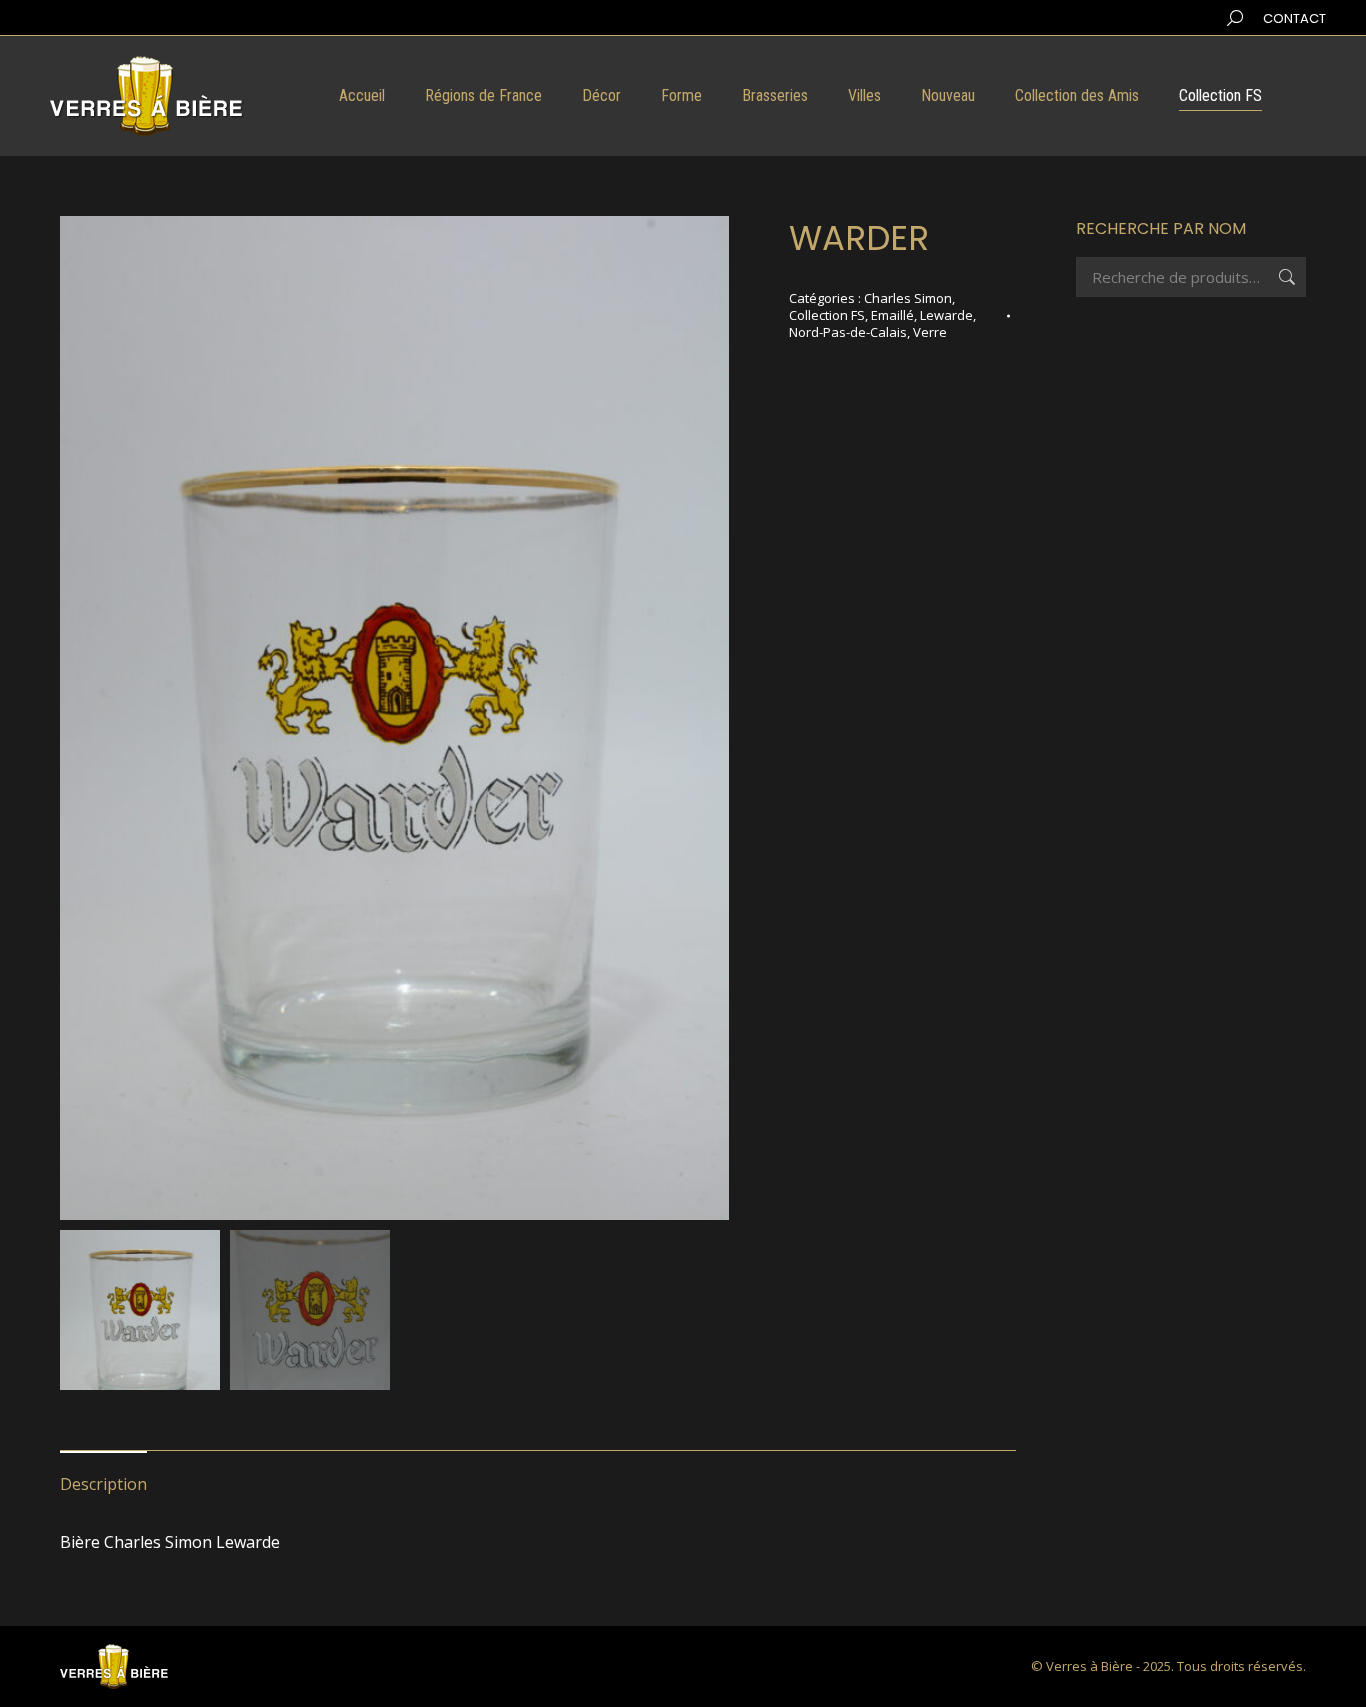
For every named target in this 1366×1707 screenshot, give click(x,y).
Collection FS (827, 315)
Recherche (1285, 277)
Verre (930, 332)
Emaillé (892, 315)
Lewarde (946, 315)
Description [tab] (103, 1484)
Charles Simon (908, 298)
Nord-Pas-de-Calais (848, 332)
